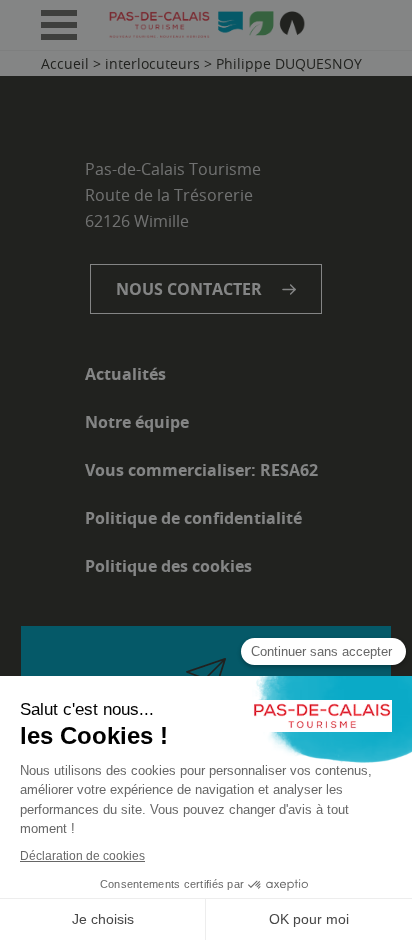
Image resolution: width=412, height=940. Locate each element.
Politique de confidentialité (193, 518)
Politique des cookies (168, 566)
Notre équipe (137, 422)
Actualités (125, 374)
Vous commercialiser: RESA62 (201, 470)
